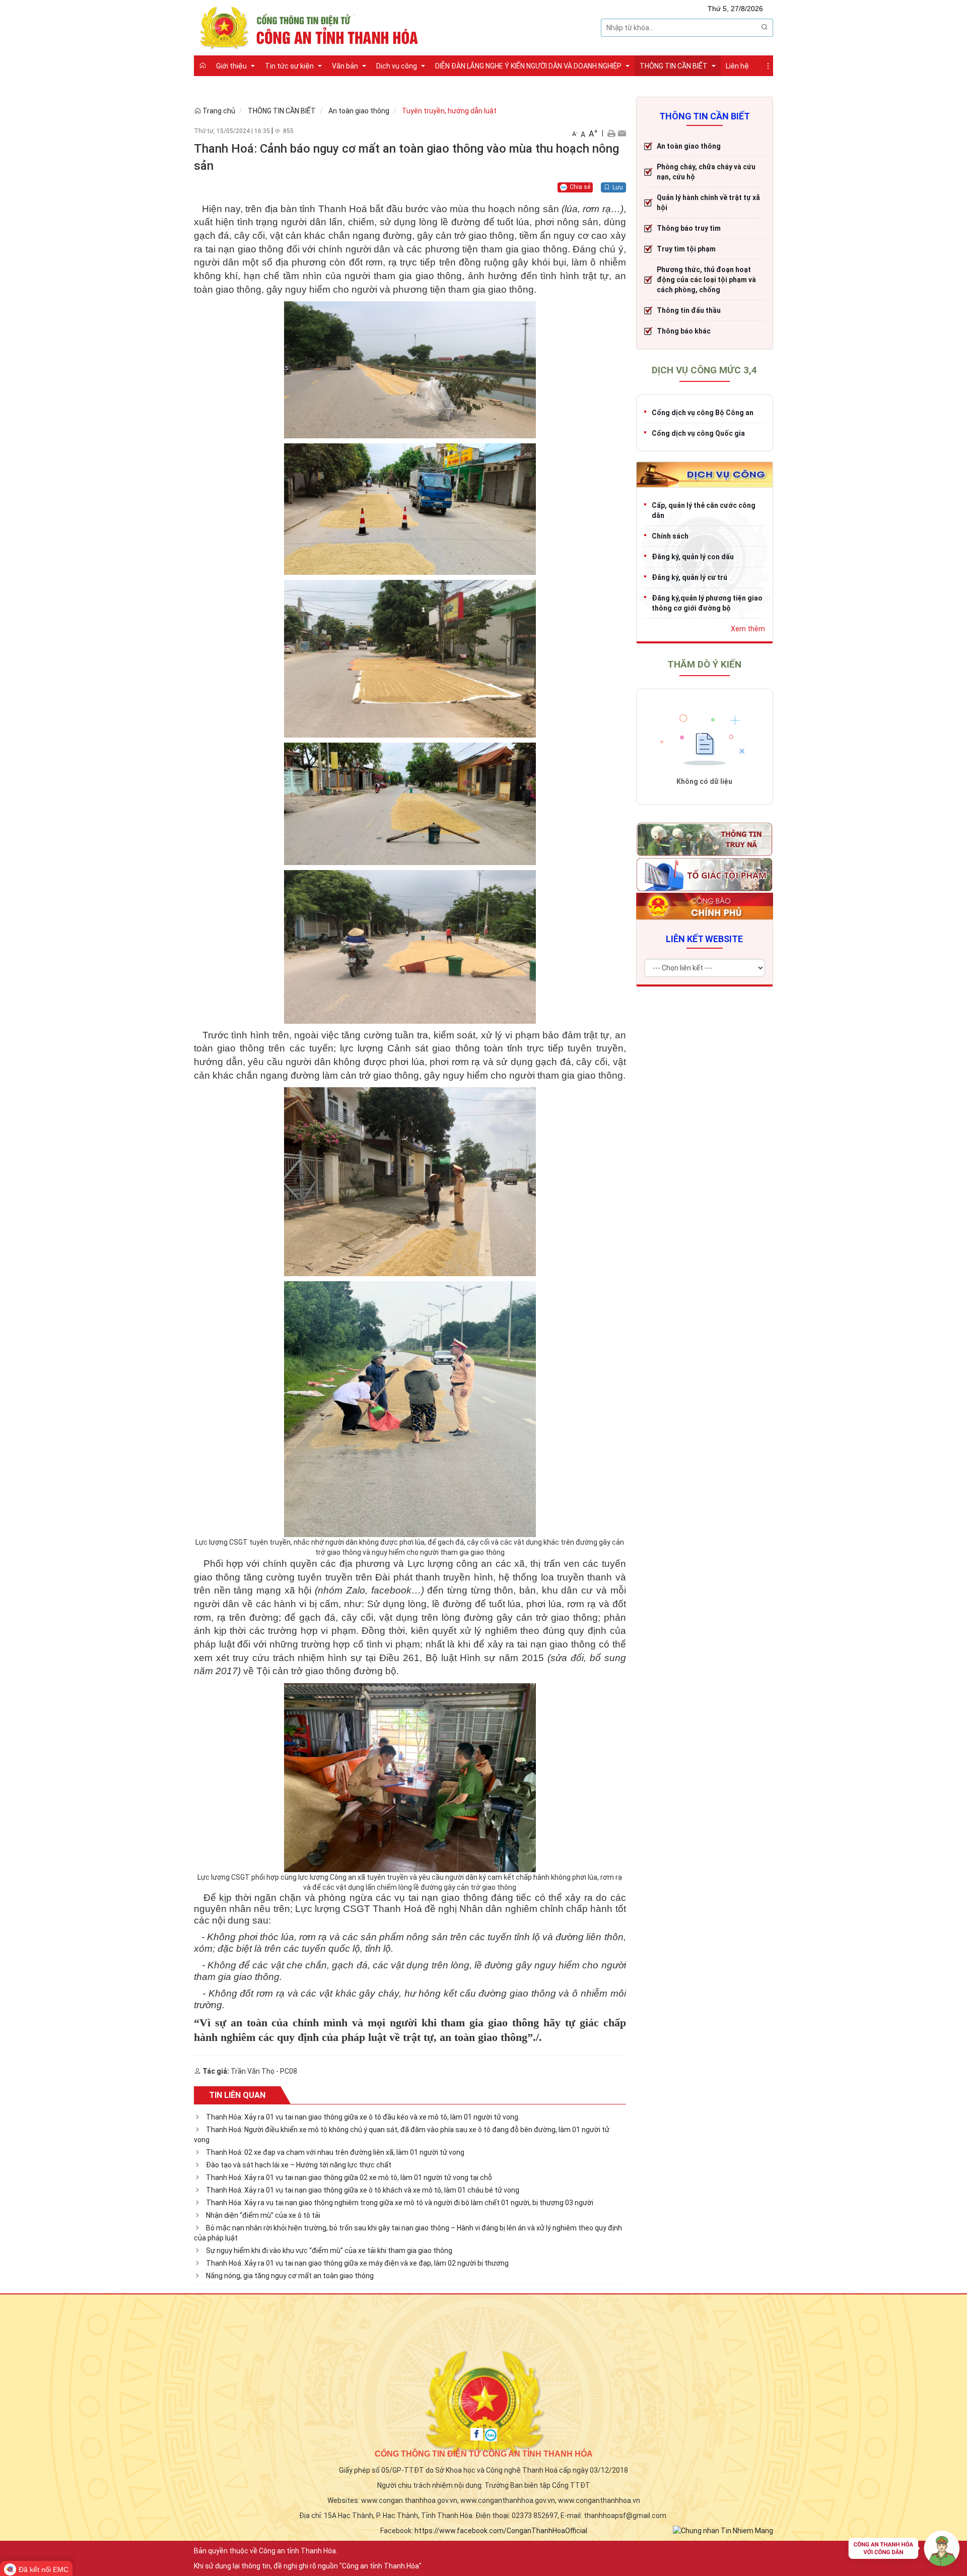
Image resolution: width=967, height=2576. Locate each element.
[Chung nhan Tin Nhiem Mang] (723, 2530)
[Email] (622, 133)
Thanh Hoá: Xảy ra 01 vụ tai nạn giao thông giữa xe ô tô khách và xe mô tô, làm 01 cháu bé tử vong (363, 2190)
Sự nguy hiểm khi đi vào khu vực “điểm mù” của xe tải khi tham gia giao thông (329, 2251)
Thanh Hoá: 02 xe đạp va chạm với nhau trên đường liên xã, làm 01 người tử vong (335, 2152)
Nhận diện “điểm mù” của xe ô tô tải (263, 2215)
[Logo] (312, 27)
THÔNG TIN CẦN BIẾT (282, 111)
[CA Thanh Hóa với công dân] (904, 2551)
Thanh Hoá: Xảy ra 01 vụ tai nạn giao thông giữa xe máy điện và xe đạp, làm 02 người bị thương (357, 2263)
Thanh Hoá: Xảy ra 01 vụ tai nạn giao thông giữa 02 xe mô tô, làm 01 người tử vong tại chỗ (349, 2177)
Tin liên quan (237, 2095)
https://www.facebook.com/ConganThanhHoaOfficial (501, 2531)
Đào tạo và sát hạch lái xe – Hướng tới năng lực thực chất (299, 2165)
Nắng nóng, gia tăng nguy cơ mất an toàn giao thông (290, 2276)
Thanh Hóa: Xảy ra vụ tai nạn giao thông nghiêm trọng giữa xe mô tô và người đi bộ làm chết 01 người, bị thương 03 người (400, 2203)
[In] (611, 133)
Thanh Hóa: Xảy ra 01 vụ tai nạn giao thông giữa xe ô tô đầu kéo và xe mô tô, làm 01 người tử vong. (363, 2117)
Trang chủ (218, 111)
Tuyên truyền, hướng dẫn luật (449, 111)
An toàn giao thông (359, 111)
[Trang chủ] (202, 65)
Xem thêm (748, 629)
